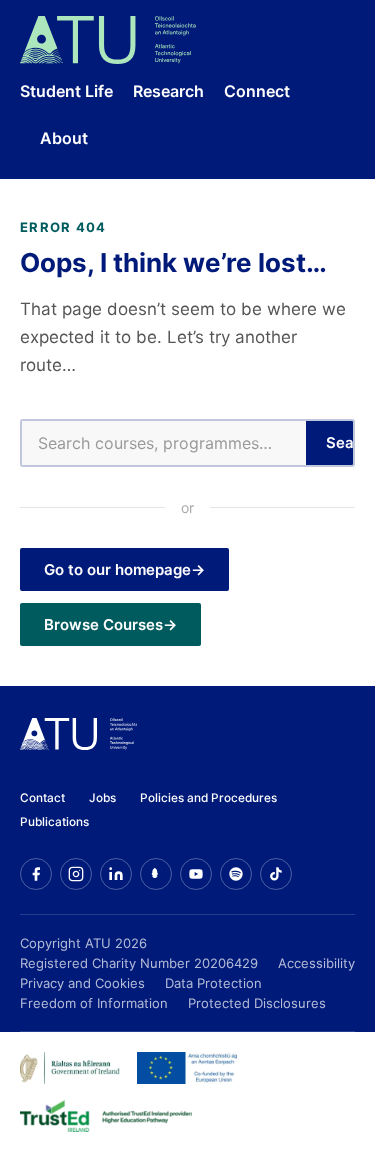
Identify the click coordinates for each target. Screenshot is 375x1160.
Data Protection (213, 983)
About (64, 138)
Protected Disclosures (257, 1003)
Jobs (102, 798)
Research (168, 91)
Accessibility (316, 963)
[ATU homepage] (78, 744)
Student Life (66, 91)
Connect (257, 91)
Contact (42, 798)
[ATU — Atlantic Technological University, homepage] (108, 40)
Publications (54, 822)
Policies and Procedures (208, 798)
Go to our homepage (117, 569)
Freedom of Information (94, 1003)
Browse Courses (103, 624)
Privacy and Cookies (82, 983)
